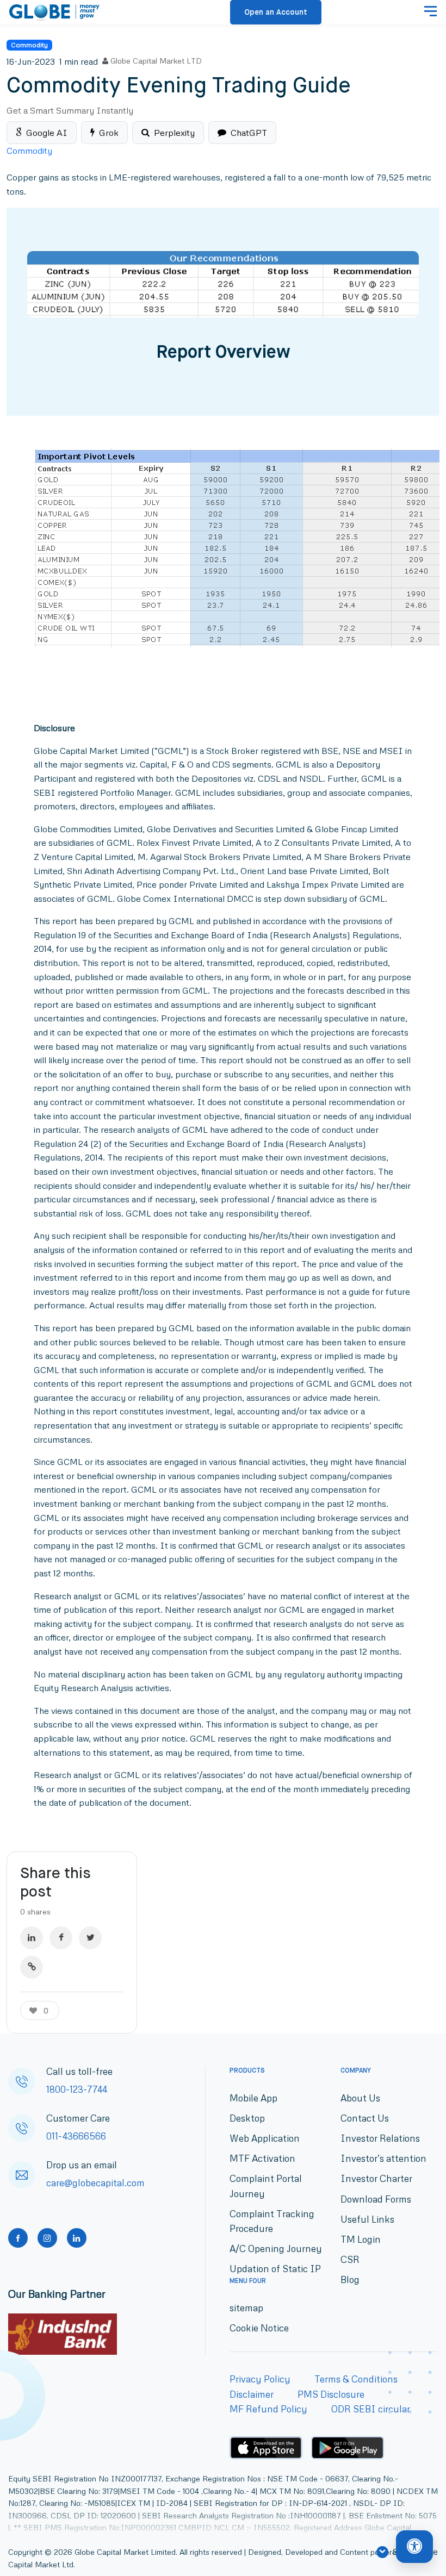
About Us (360, 2098)
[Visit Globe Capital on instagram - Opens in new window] (47, 2238)
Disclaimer (252, 2394)
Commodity (29, 45)
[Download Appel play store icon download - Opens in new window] (266, 2448)
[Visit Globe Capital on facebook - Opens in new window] (18, 2238)
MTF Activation (262, 2158)
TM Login (361, 2239)
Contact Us (365, 2118)
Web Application (265, 2138)
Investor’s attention (383, 2158)
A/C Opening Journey (276, 2248)
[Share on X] (90, 1938)
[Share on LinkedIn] (32, 1938)
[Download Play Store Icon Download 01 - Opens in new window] (348, 2448)
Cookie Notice (259, 2328)
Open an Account (276, 13)
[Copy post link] (32, 1967)
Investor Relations (380, 2138)
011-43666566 (76, 2136)
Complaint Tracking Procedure (272, 2221)
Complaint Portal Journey (266, 2186)
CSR (350, 2259)
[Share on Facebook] (61, 1938)
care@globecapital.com (95, 2183)
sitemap (246, 2308)
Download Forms (376, 2199)
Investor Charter (376, 2178)
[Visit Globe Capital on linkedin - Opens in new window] (77, 2238)
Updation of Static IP (275, 2269)
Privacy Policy (260, 2379)
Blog (350, 2279)
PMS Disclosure (331, 2394)
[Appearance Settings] (414, 2547)
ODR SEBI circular (371, 2409)
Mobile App (253, 2098)
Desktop (247, 2118)
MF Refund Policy (268, 2409)
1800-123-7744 (77, 2089)
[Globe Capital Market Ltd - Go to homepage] (55, 13)
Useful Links (367, 2219)
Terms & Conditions (356, 2379)
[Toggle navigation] (430, 13)
